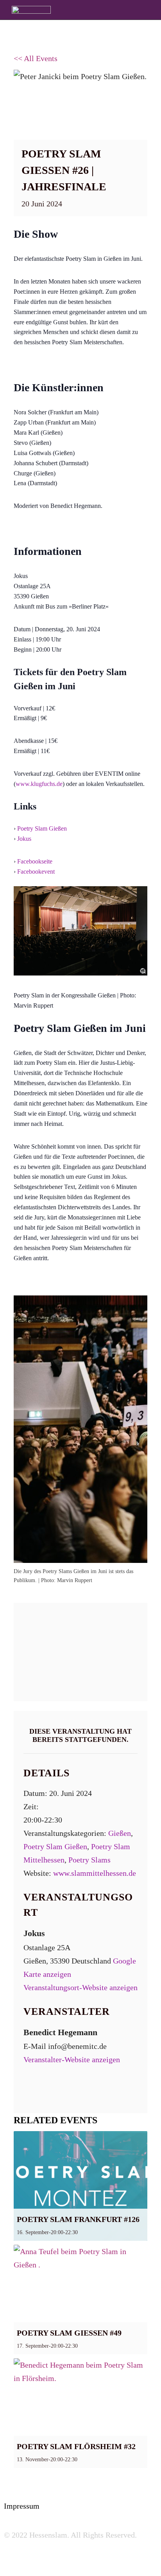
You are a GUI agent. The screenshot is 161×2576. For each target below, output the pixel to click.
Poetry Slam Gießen (42, 828)
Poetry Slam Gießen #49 (69, 2333)
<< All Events (36, 58)
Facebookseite (35, 861)
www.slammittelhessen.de (95, 1873)
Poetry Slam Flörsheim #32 (76, 2446)
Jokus (24, 839)
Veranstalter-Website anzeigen (72, 2059)
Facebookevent (36, 872)
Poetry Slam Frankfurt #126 (78, 2219)
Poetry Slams (89, 1860)
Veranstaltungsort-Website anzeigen (80, 1987)
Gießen (120, 1833)
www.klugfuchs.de (39, 784)
